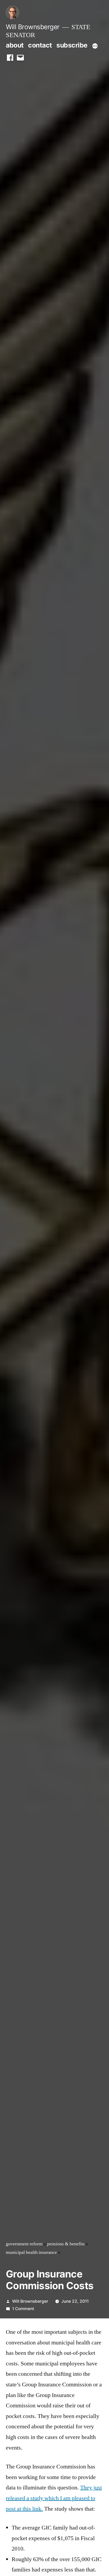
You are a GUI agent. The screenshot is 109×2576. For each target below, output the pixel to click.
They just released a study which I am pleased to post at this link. (54, 2498)
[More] (95, 46)
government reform (24, 2244)
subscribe (72, 45)
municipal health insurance (31, 2253)
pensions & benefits (66, 2244)
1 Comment (23, 2309)
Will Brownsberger (33, 27)
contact (40, 45)
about (15, 45)
